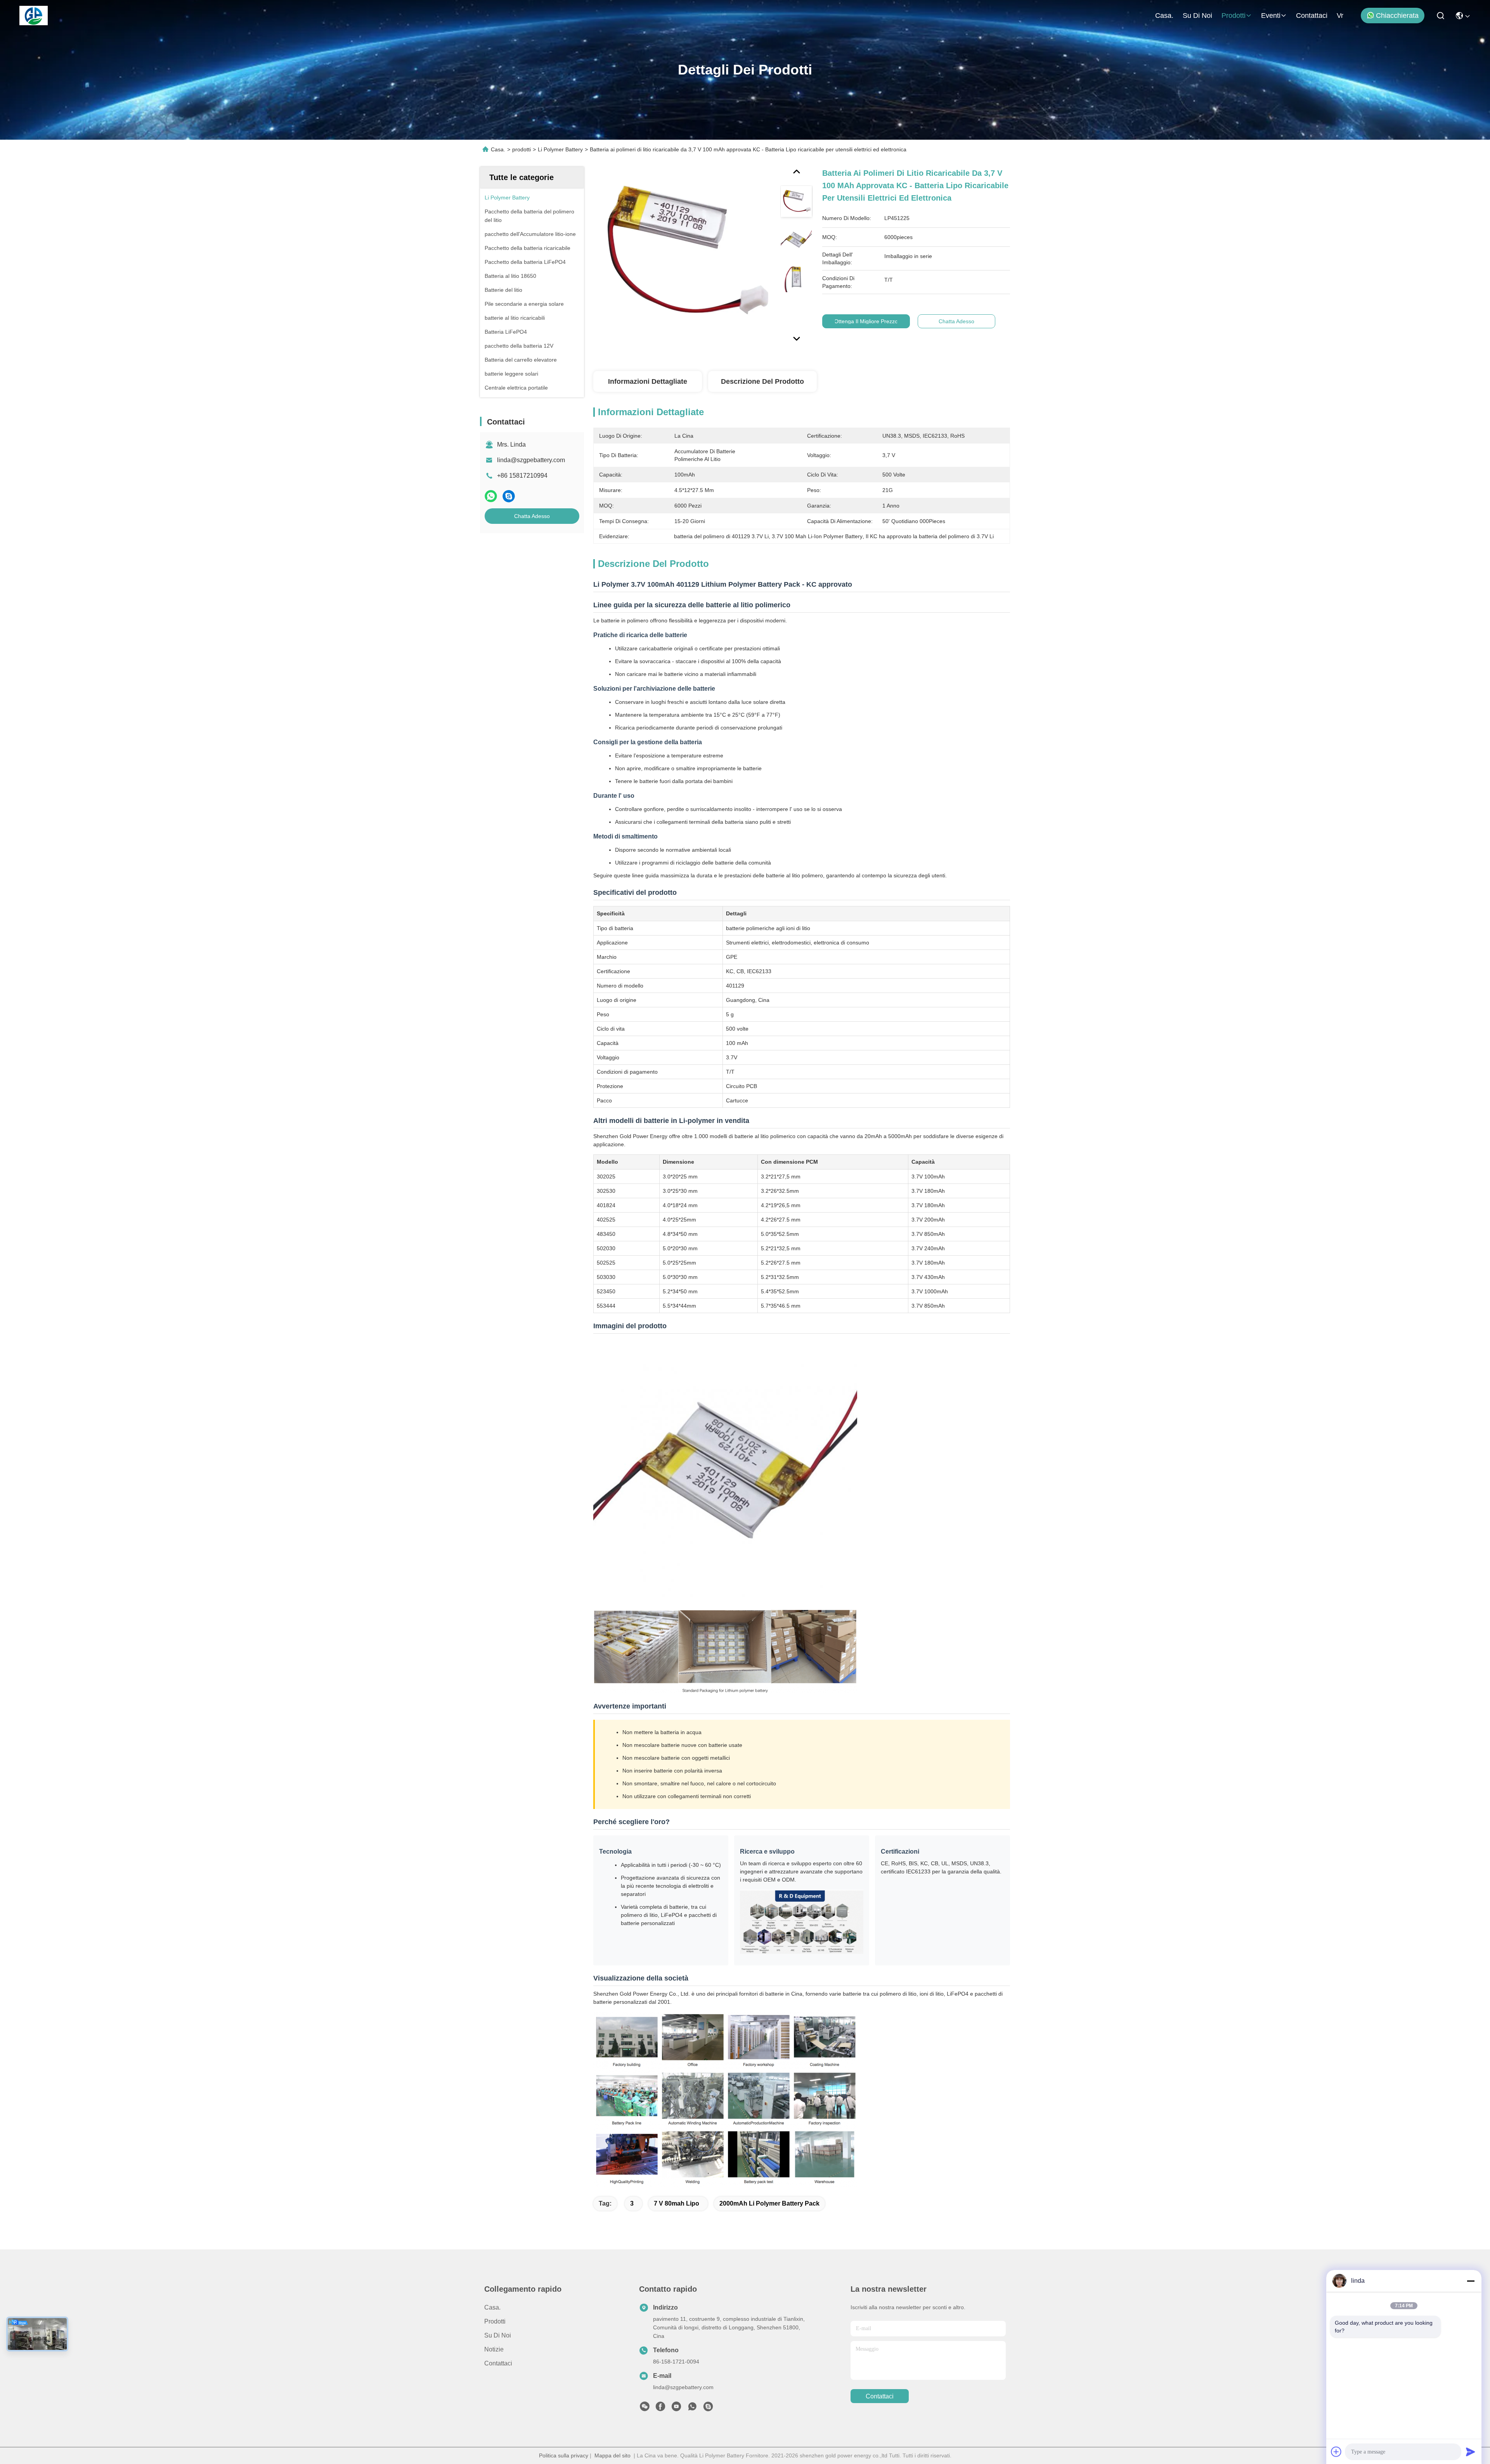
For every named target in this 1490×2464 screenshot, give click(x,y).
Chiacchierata (1397, 16)
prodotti (1234, 16)
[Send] (1471, 2452)
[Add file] (1336, 2452)
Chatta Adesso (532, 516)
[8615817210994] (692, 2409)
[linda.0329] (708, 2409)
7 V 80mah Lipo (677, 2203)
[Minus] (1471, 2281)
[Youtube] (676, 2409)
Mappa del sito (612, 2455)
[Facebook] (660, 2409)
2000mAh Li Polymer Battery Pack (769, 2203)
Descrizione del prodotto (762, 381)
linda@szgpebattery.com (531, 460)
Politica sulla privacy (564, 2455)
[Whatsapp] (491, 496)
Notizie (494, 2349)
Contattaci (1312, 16)
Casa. (1164, 16)
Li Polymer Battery (560, 149)
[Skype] (509, 496)
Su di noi (1197, 16)
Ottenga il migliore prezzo (866, 321)
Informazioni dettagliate (648, 381)
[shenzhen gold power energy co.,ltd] (34, 16)
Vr (1340, 16)
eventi (1271, 16)
